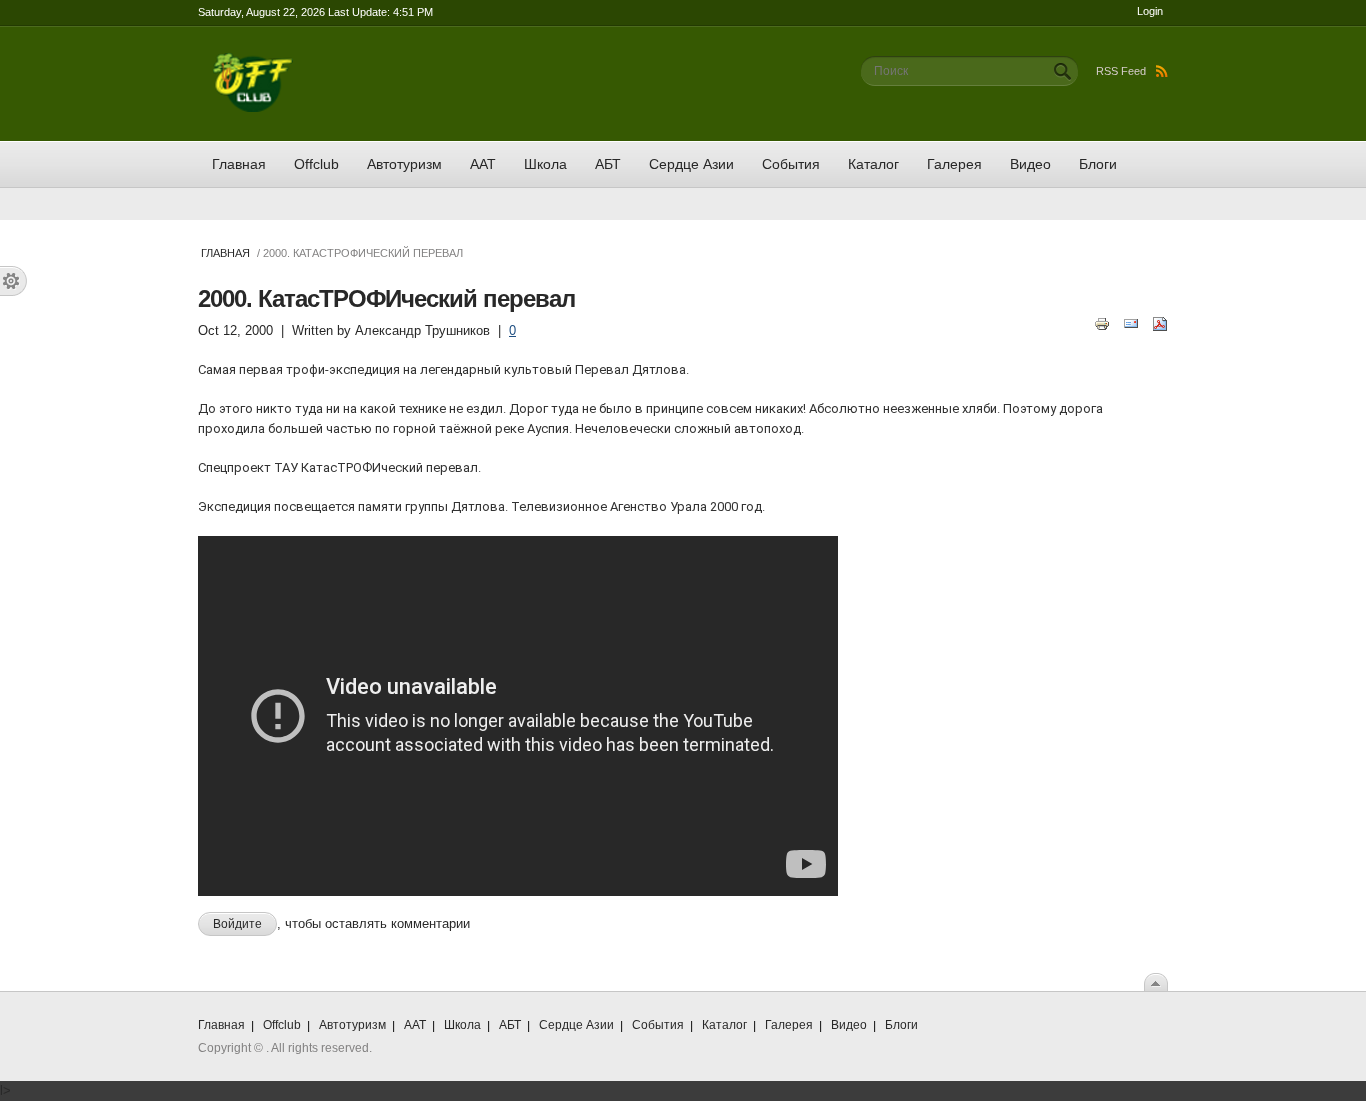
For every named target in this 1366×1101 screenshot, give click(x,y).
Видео (1030, 164)
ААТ (483, 164)
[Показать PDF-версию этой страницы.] (1160, 322)
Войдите (237, 924)
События (791, 164)
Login (1150, 11)
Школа (545, 164)
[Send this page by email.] (1131, 322)
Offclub (316, 164)
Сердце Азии (691, 164)
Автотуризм (404, 164)
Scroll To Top (1156, 982)
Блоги (1098, 164)
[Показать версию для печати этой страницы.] (1102, 322)
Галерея (954, 164)
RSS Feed (1121, 71)
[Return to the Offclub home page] (253, 62)
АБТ (608, 164)
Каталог (873, 164)
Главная (239, 164)
